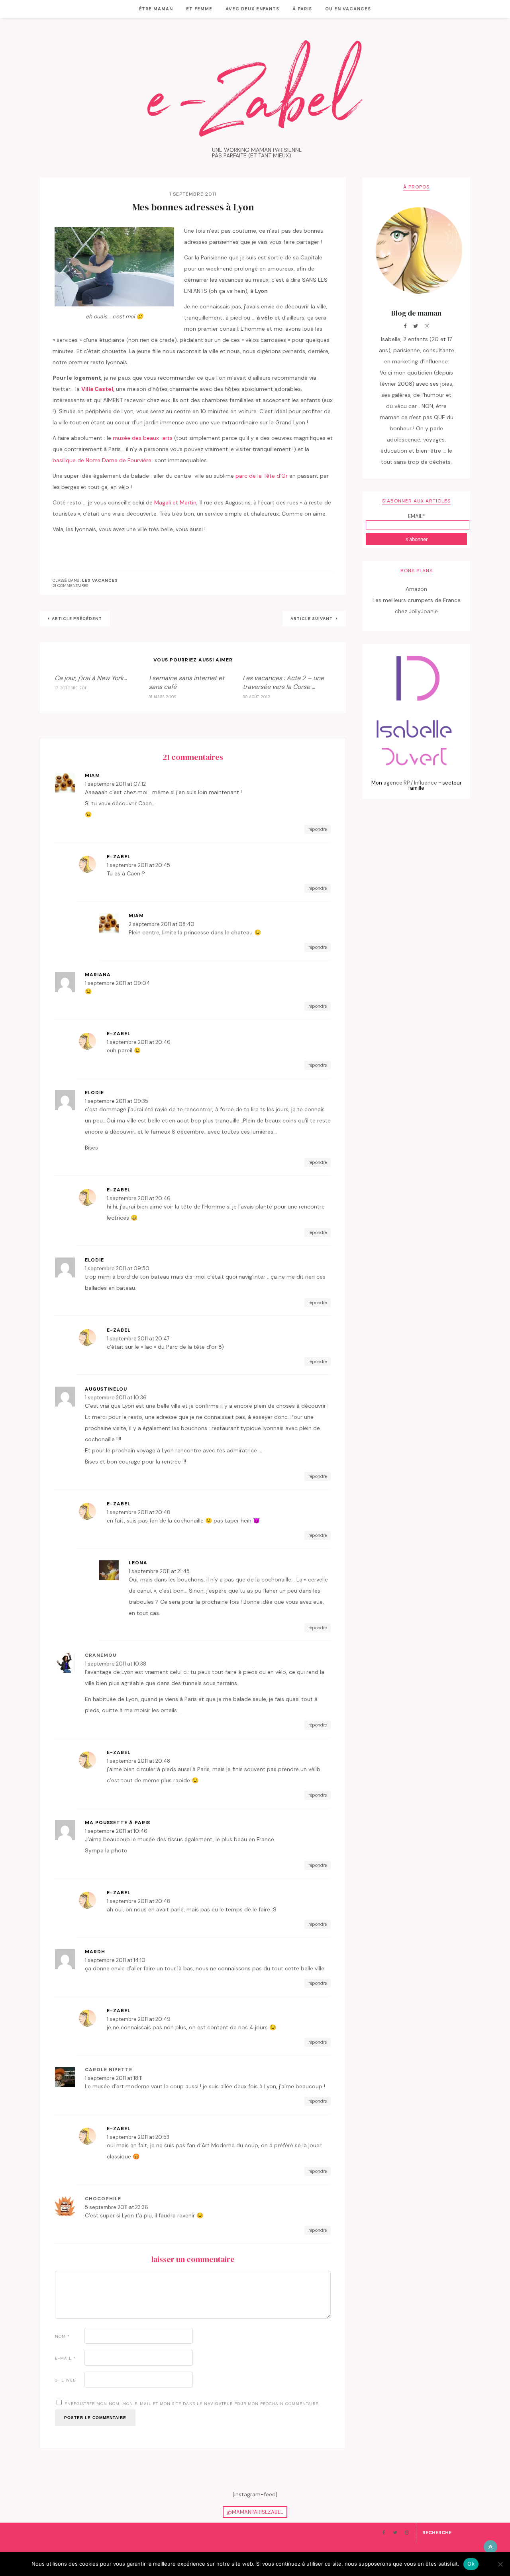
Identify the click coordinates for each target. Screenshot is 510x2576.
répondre (318, 829)
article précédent (77, 619)
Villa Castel (97, 389)
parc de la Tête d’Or (262, 476)
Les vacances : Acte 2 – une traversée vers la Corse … (283, 682)
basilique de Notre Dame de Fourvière (103, 460)
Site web (66, 2380)
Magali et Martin (175, 502)
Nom (62, 2336)
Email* (416, 516)
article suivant (312, 619)
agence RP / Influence (410, 783)
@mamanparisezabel (255, 2512)
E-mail (65, 2358)
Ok (471, 2564)
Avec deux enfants (252, 9)
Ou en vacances (348, 9)
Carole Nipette (109, 2070)
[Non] (500, 2564)
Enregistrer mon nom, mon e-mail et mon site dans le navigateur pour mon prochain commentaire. (192, 2404)
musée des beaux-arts (143, 438)
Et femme (199, 9)
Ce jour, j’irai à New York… (91, 678)
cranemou (101, 1655)
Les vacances (100, 581)
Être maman (156, 9)
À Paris (302, 9)
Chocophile (103, 2199)
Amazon (416, 589)
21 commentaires (70, 586)
